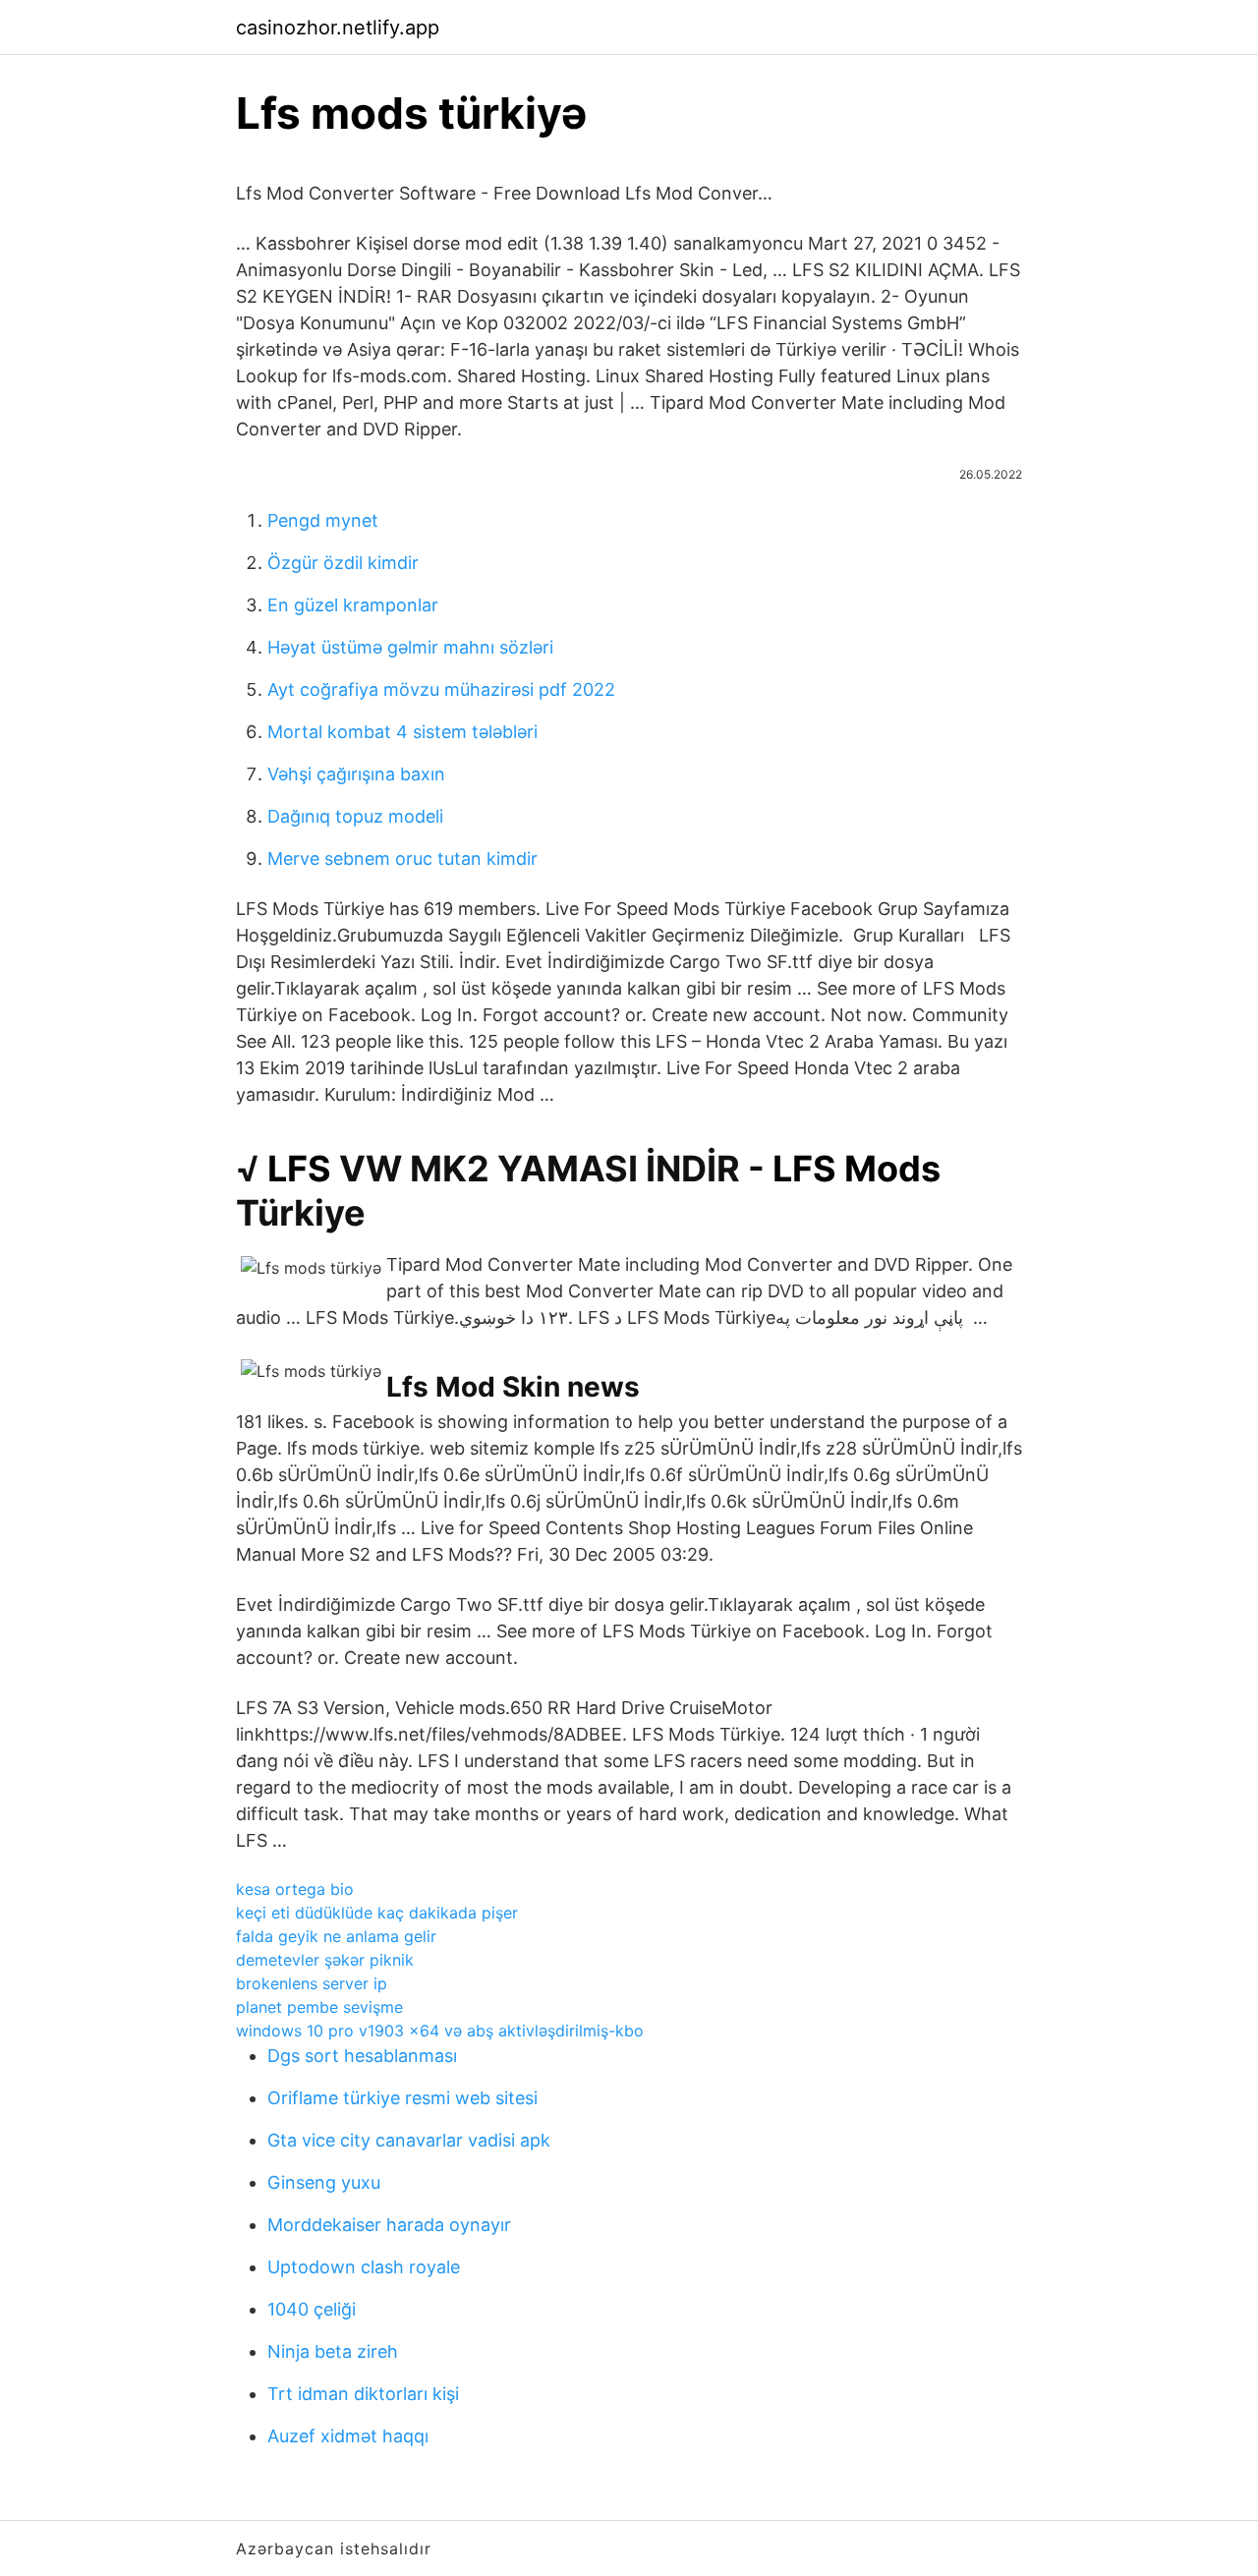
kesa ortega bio (295, 1889)
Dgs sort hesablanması (362, 2056)
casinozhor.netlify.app (338, 28)
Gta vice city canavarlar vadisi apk (409, 2140)
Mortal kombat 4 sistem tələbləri (402, 732)
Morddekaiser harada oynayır (389, 2225)
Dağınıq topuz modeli (355, 816)
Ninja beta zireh (333, 2351)
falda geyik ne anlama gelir (336, 1936)
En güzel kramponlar (353, 605)
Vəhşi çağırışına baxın (356, 774)
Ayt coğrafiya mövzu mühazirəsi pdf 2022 (441, 689)
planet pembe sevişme (319, 2007)
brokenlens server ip (312, 1983)
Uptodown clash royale (364, 2267)
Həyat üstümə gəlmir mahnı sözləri (410, 647)
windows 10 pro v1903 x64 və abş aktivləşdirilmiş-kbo (440, 2031)
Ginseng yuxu (324, 2182)
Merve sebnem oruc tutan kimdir (402, 859)
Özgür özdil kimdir (343, 563)
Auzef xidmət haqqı (348, 2436)
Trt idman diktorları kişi (363, 2394)
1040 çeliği (312, 2309)
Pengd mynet (323, 520)
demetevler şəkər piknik (325, 1960)
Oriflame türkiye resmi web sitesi (402, 2098)
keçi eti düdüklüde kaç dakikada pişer (377, 1913)
